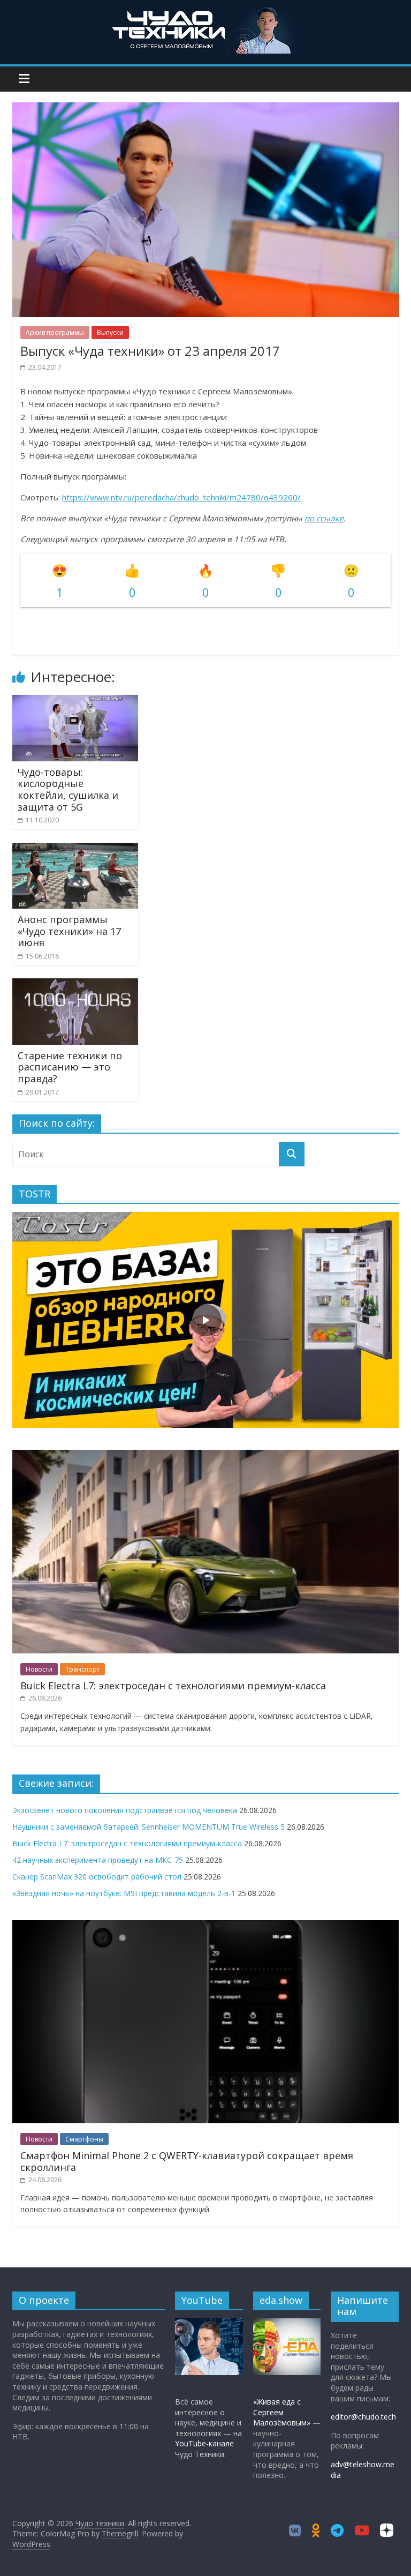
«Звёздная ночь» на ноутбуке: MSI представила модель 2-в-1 (124, 1893)
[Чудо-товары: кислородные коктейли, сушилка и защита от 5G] (75, 701)
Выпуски (110, 332)
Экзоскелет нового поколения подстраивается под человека (125, 1810)
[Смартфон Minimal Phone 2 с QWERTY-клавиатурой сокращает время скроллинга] (205, 1926)
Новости (39, 1669)
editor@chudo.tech (363, 2417)
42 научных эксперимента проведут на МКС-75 (98, 1860)
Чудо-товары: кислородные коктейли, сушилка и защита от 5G (68, 789)
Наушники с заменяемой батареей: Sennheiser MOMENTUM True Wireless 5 (149, 1827)
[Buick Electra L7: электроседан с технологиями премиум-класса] (205, 1455)
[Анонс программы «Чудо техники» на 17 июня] (75, 849)
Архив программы (55, 332)
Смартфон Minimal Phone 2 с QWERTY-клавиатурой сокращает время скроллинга (187, 2161)
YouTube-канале (204, 2443)
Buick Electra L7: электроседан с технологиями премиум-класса (173, 1686)
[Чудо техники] (205, 12)
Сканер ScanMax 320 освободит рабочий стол (97, 1877)
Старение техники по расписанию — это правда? (70, 1067)
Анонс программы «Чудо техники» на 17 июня (69, 931)
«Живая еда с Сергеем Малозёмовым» (282, 2412)
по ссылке (324, 518)
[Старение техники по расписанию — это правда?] (75, 985)
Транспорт (82, 1669)
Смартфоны (84, 2139)
